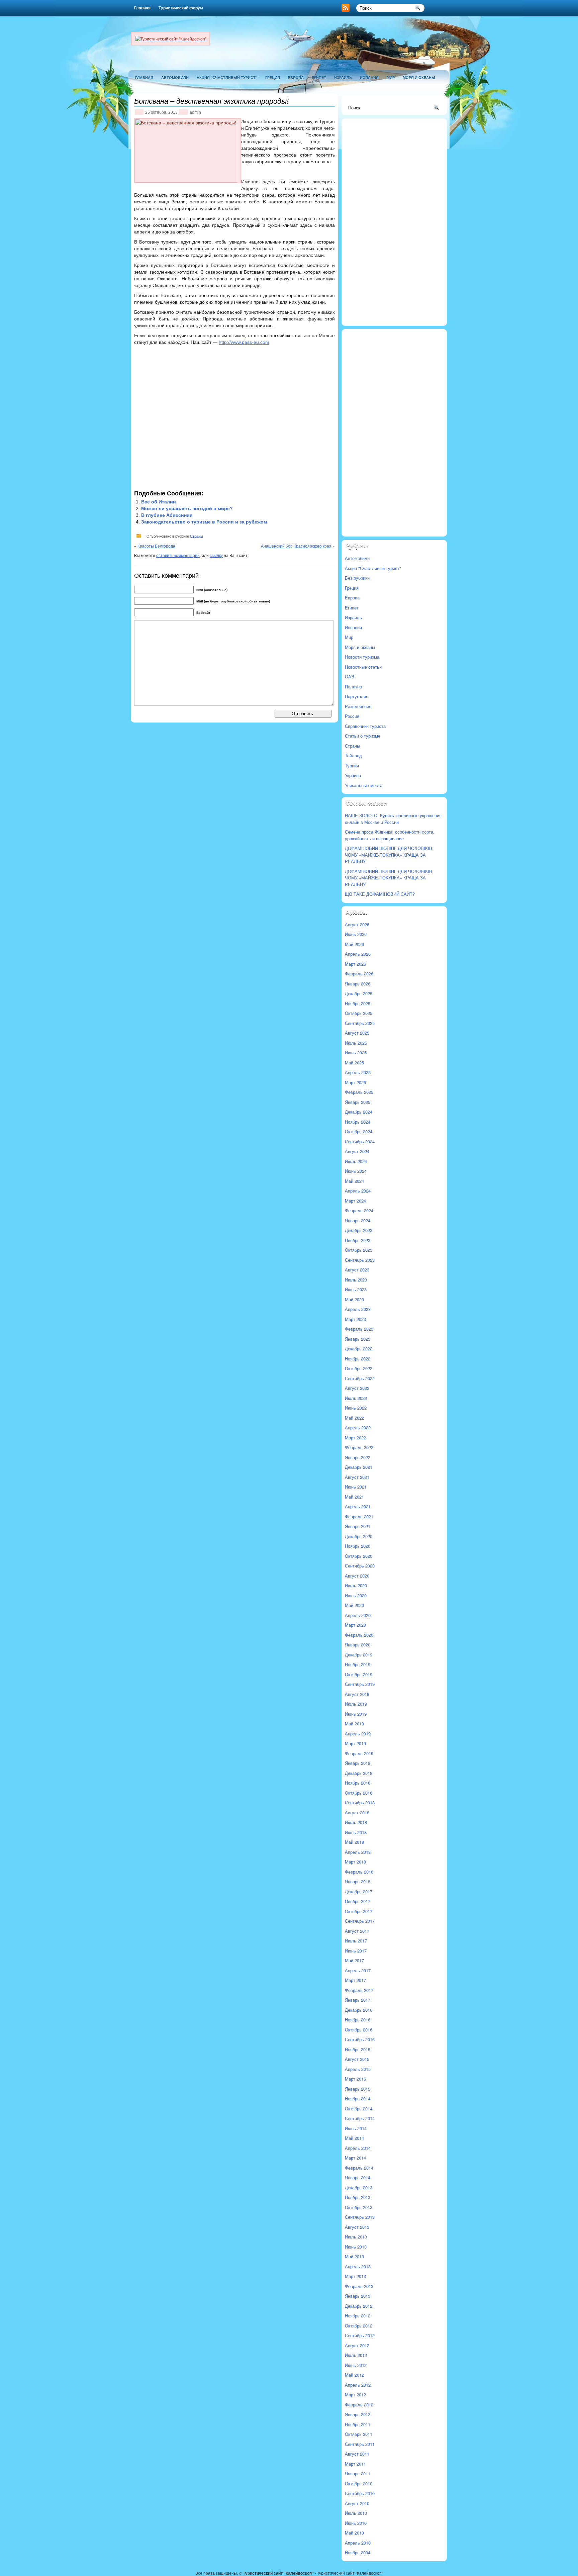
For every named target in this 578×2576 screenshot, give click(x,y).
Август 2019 (357, 1694)
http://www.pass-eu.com (244, 342)
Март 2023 (355, 1319)
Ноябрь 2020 (358, 1546)
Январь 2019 (358, 1763)
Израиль (343, 77)
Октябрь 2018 (359, 1793)
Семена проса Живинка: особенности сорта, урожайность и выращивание (390, 835)
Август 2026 (357, 924)
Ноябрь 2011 (358, 2424)
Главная (142, 8)
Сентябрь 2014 (360, 2118)
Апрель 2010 (358, 2543)
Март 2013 (355, 2276)
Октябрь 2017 (359, 1911)
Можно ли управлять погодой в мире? (187, 508)
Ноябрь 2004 (358, 2552)
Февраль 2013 (359, 2286)
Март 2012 (355, 2395)
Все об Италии (159, 502)
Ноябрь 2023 (358, 1240)
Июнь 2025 (356, 1053)
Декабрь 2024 (359, 1112)
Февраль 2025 (359, 1092)
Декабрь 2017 (359, 1891)
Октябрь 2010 (359, 2484)
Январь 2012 (358, 2414)
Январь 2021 (358, 1526)
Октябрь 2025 (359, 1013)
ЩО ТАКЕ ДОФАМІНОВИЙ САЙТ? (380, 894)
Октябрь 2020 (359, 1556)
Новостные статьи (363, 667)
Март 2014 (355, 2158)
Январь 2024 (358, 1220)
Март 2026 (355, 964)
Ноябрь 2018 (358, 1783)
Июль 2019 (356, 1704)
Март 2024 (355, 1201)
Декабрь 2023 (359, 1230)
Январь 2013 (358, 2296)
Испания (369, 77)
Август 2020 (357, 1576)
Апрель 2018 (358, 1852)
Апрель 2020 (358, 1615)
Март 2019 (355, 1743)
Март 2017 (355, 1980)
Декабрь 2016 (359, 2010)
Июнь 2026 (356, 934)
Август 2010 (357, 2503)
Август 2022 (357, 1388)
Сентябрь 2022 (360, 1378)
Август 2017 (357, 1931)
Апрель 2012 (358, 2385)
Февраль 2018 (359, 1872)
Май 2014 (354, 2138)
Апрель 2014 (358, 2148)
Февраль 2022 (359, 1447)
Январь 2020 (358, 1645)
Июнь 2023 (356, 1289)
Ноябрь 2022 (358, 1359)
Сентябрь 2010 (360, 2493)
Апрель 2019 (358, 1734)
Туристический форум (181, 8)
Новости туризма (362, 657)
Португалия (357, 696)
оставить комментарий (178, 555)
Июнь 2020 (356, 1595)
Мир (391, 77)
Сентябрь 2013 (360, 2217)
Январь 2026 (358, 984)
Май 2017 (354, 1960)
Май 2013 (354, 2256)
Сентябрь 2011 (360, 2444)
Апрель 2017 (358, 1970)
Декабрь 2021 (359, 1467)
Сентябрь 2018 (360, 1802)
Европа (296, 77)
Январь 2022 (358, 1457)
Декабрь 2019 (359, 1655)
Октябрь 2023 (359, 1250)
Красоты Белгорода (156, 546)
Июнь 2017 (356, 1951)
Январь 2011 (358, 2473)
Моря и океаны (419, 77)
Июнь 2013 (356, 2247)
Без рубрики (357, 578)
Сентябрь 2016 (360, 2039)
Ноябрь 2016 (358, 2020)
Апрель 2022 (358, 1427)
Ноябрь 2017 (358, 1901)
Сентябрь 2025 (360, 1023)
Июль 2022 (356, 1398)
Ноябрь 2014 (358, 2098)
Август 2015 (357, 2059)
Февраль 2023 (359, 1329)
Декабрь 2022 (359, 1349)
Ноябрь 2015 (358, 2049)
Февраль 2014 (359, 2168)
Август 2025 (357, 1033)
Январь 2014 (358, 2177)
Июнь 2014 (356, 2128)
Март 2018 (355, 1862)
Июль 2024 (356, 1161)
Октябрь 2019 (359, 1674)
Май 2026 (354, 944)
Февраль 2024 (359, 1210)
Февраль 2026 (359, 974)
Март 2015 (355, 2079)
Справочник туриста (365, 726)
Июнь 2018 (356, 1832)
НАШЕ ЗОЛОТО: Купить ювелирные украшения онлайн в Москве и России (393, 819)
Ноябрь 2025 (358, 1003)
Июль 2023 (356, 1280)
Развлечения (358, 706)
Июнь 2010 (356, 2523)
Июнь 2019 (356, 1714)
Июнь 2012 (356, 2365)
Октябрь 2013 (359, 2207)
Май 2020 (354, 1605)
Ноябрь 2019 (358, 1664)
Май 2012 (354, 2375)
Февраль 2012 (359, 2405)
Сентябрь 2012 (360, 2335)
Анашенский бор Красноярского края (296, 546)
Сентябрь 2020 (360, 1566)
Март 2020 (355, 1625)
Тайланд (353, 755)
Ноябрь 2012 (358, 2316)
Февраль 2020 (359, 1635)
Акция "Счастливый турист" (227, 77)
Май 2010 (354, 2533)
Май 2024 (354, 1181)
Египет (319, 77)
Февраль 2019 (359, 1753)
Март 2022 (355, 1438)
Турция (352, 766)
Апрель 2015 (358, 2069)
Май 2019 (354, 1724)
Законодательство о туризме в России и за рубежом (204, 522)
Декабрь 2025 (359, 993)
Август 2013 (357, 2227)
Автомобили (175, 77)
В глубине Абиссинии (167, 515)
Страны (197, 536)
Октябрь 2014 (359, 2109)
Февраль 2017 (359, 1990)
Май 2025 (354, 1063)
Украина (353, 775)
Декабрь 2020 (359, 1536)
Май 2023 (354, 1299)
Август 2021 (357, 1477)
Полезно (353, 687)
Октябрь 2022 (359, 1368)
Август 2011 (357, 2454)
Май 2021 (354, 1497)
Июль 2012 (356, 2355)
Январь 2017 (358, 2000)
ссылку (216, 555)
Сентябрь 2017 (360, 1921)
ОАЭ (350, 677)
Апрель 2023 (358, 1309)
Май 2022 (354, 1418)
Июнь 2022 (356, 1408)
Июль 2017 (356, 1941)
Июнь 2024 (356, 1171)
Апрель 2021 (358, 1506)
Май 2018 (354, 1842)
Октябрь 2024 (359, 1131)
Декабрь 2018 (359, 1773)
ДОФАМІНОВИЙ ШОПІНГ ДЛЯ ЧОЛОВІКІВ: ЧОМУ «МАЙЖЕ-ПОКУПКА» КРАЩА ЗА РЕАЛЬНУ (389, 855)
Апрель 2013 (358, 2266)
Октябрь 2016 (359, 2030)
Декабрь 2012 (359, 2306)
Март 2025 (355, 1082)
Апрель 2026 (358, 954)
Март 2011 (355, 2464)
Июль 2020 (356, 1585)
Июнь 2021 (356, 1487)
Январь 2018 (358, 1881)
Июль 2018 (356, 1822)
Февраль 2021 (359, 1516)
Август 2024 (357, 1151)
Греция (273, 77)
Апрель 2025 (358, 1072)
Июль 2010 (356, 2513)
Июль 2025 (356, 1043)
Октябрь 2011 (359, 2434)
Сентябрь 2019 (360, 1684)
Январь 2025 (358, 1102)
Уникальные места (364, 785)
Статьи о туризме (363, 736)
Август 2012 (357, 2345)
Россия (352, 716)
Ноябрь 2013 (358, 2197)
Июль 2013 (356, 2237)
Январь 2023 (358, 1339)
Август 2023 (357, 1270)
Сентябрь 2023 (360, 1260)
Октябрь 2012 (359, 2326)
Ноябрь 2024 (358, 1122)
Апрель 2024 (358, 1191)
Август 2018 (357, 1812)
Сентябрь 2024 (360, 1141)
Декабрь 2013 (359, 2187)
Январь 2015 (358, 2089)
